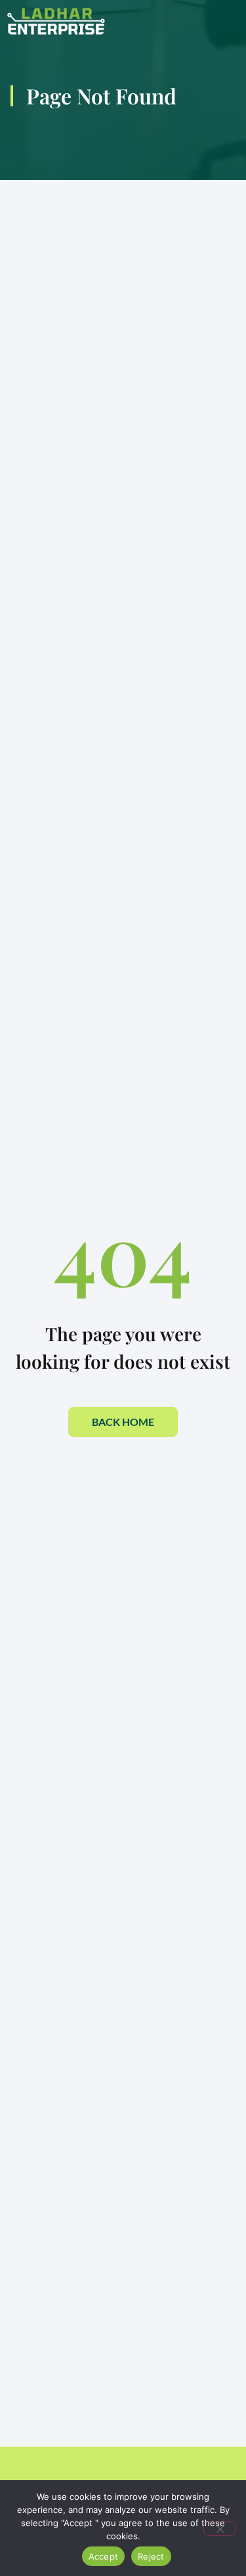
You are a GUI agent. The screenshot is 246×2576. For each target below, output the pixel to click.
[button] (185, 21)
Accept (104, 2556)
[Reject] (220, 2529)
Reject (151, 2556)
